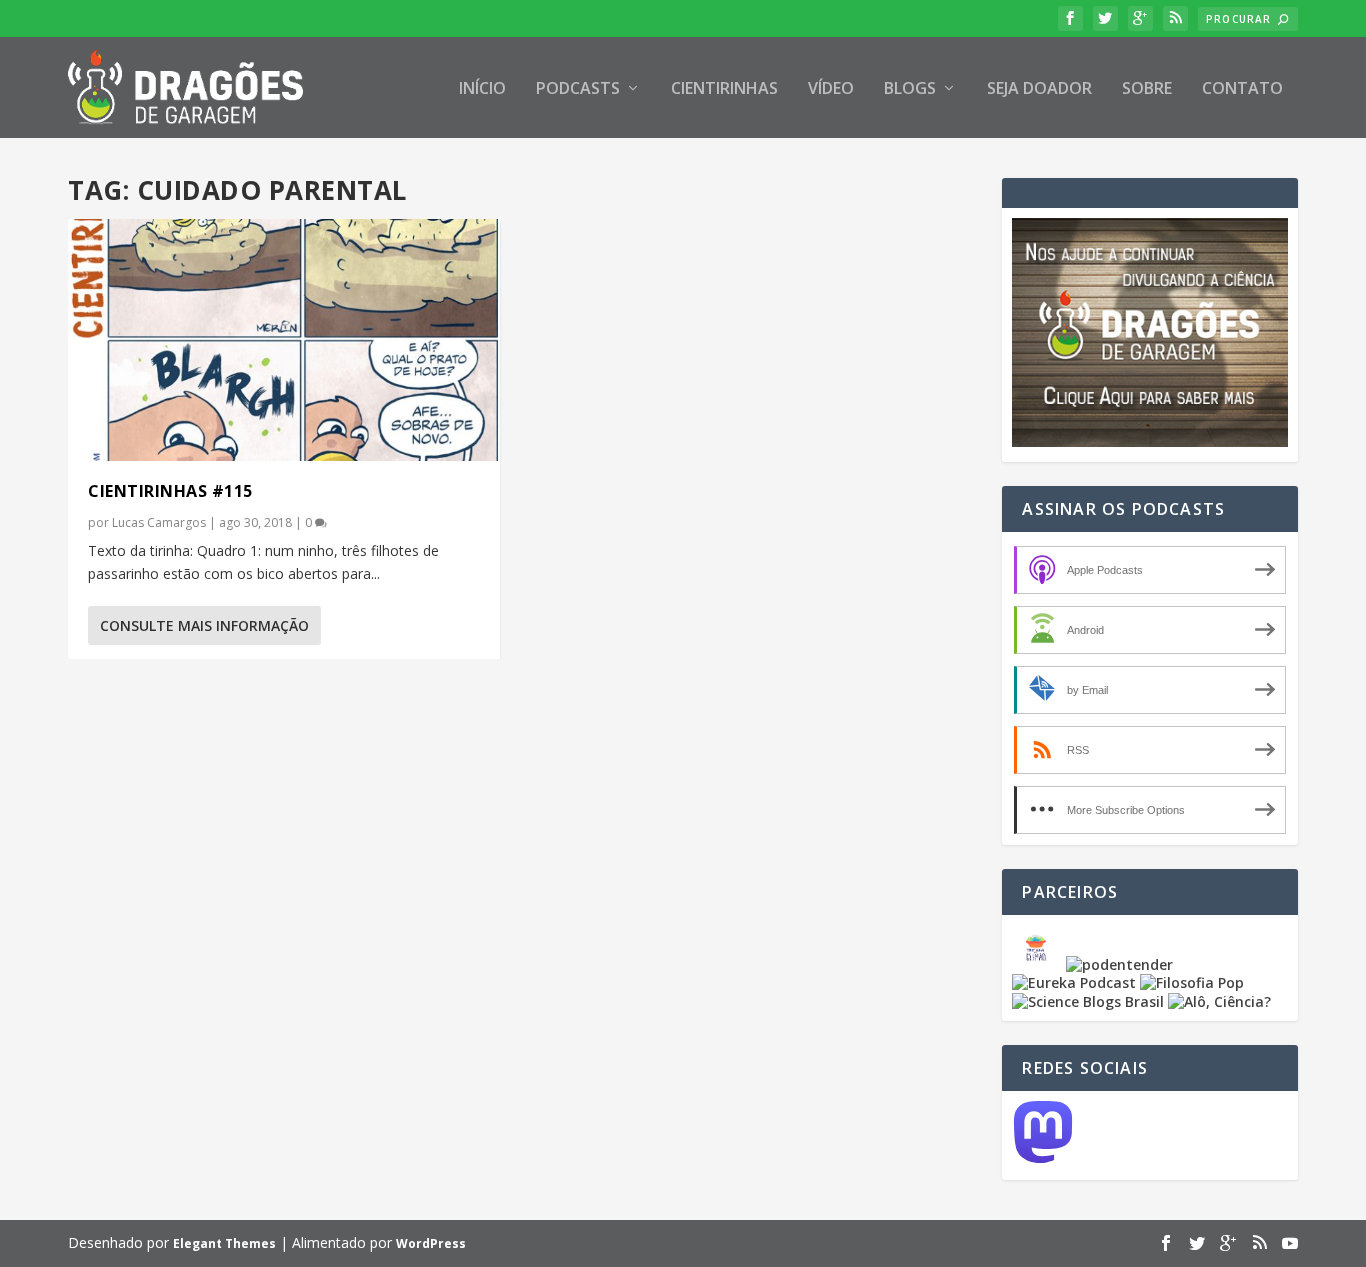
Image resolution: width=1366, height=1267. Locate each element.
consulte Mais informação (204, 625)
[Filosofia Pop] (1192, 982)
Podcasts (578, 89)
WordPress (431, 1243)
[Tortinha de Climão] (1039, 964)
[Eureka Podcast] (1074, 982)
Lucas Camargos (159, 522)
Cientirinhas (724, 89)
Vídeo (831, 89)
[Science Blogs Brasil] (1088, 1001)
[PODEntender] (1119, 964)
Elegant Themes (224, 1243)
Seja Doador (1039, 89)
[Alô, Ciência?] (1219, 1001)
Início (482, 89)
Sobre (1147, 89)
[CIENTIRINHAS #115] (284, 340)
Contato (1242, 89)
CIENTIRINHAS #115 (170, 491)
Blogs (910, 89)
